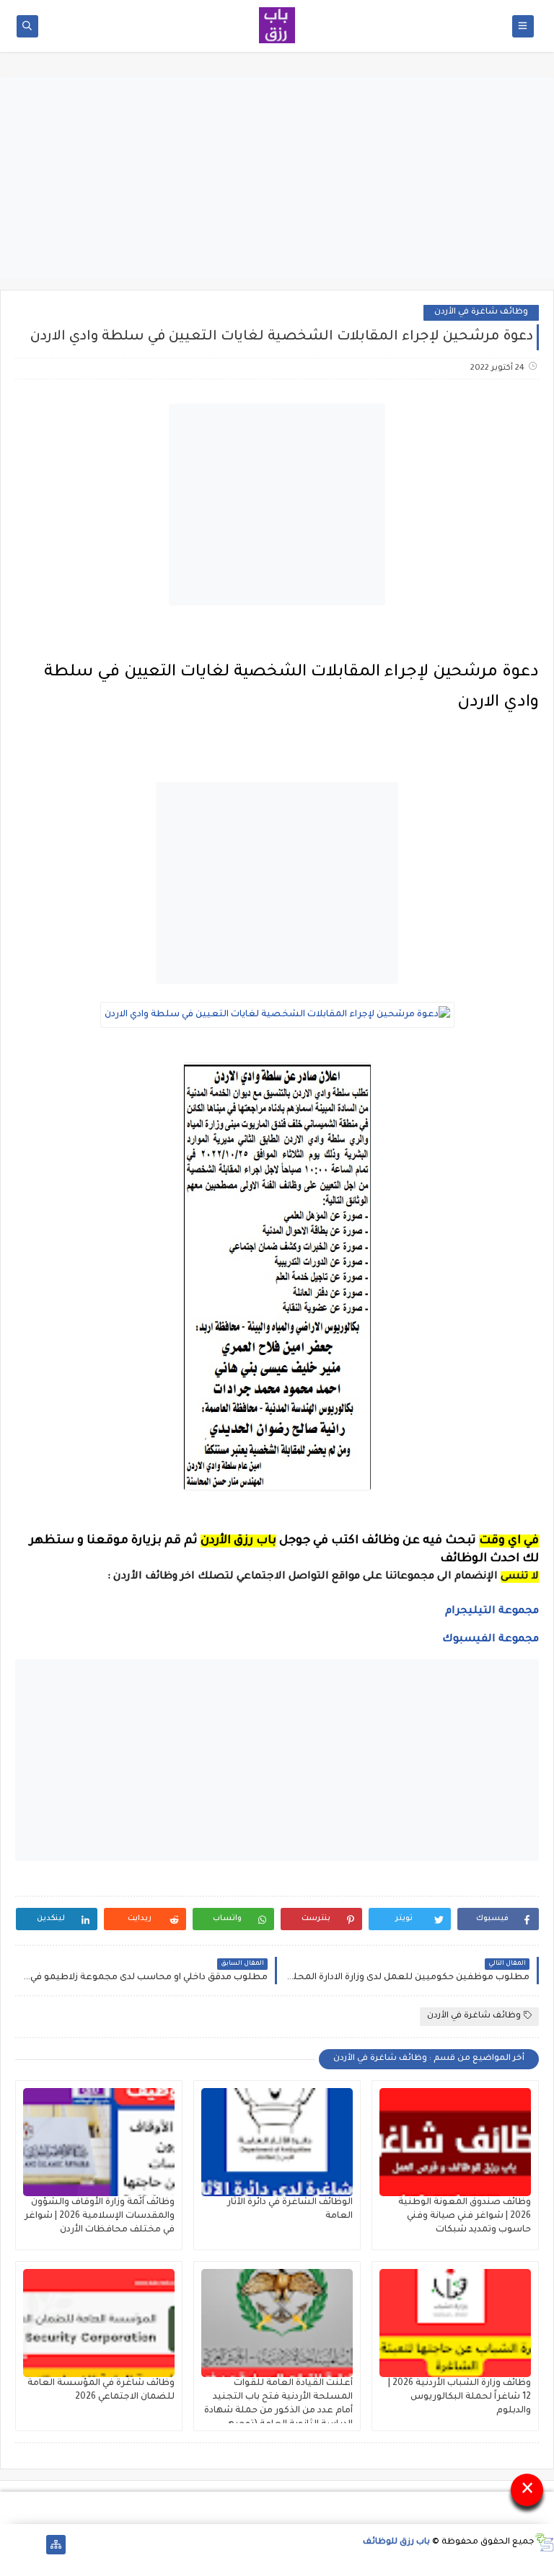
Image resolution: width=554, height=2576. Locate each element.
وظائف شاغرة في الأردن (481, 312)
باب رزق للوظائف (396, 2542)
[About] (33, 2545)
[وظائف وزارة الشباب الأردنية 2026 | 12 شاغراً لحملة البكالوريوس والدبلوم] (455, 2323)
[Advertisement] (277, 178)
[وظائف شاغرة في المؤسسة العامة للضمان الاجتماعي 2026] (99, 2323)
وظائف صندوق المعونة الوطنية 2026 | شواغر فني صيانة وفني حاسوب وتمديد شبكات (465, 2216)
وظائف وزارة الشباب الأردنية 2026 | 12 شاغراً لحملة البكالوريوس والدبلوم (460, 2397)
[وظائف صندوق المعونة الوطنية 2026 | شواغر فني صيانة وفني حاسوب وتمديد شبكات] (455, 2142)
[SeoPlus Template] (544, 2542)
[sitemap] (56, 2545)
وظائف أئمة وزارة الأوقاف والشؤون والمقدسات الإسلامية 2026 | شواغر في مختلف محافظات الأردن (100, 2216)
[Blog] (10, 2545)
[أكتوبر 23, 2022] (538, 649)
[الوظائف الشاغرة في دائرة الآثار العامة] (277, 2142)
